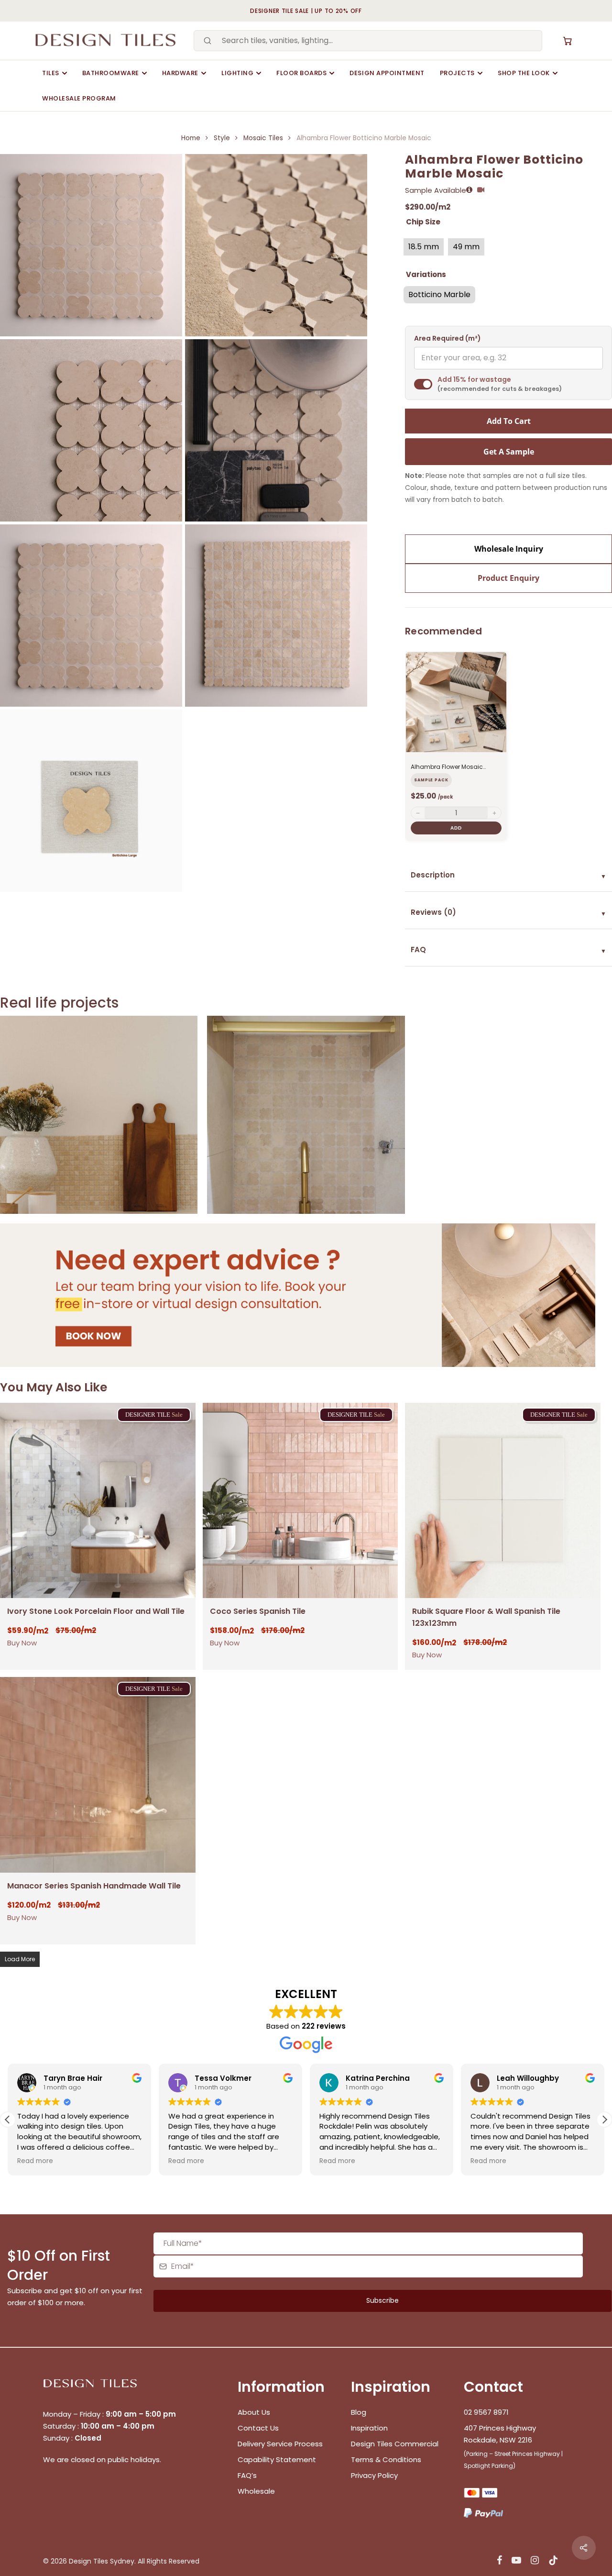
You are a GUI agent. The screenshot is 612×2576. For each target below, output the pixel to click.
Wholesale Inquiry (509, 549)
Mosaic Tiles (263, 138)
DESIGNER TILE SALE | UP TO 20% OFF (306, 11)
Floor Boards (301, 73)
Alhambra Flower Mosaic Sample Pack (447, 767)
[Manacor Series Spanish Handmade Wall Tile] (98, 1775)
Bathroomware (111, 73)
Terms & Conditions (386, 2459)
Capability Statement (278, 2459)
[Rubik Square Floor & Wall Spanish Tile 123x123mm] (503, 1501)
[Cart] (568, 41)
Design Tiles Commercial (395, 2444)
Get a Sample (509, 452)
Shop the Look (524, 73)
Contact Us (258, 2428)
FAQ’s (247, 2475)
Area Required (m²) (448, 339)
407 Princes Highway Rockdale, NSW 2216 (500, 2434)
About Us (254, 2412)
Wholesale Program (79, 98)
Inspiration (369, 2428)
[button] (604, 2120)
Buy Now (22, 1643)
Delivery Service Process (280, 2444)
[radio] (424, 247)
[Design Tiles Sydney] (106, 41)
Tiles (51, 73)
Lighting (237, 73)
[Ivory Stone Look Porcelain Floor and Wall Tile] (98, 1501)
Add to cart (509, 421)
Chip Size (423, 222)
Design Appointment (387, 73)
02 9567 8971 (486, 2412)
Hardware (180, 73)
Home (191, 138)
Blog (359, 2412)
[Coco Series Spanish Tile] (301, 1501)
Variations (426, 274)
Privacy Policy (374, 2475)
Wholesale (256, 2491)
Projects (457, 73)
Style (222, 138)
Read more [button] (35, 2161)
